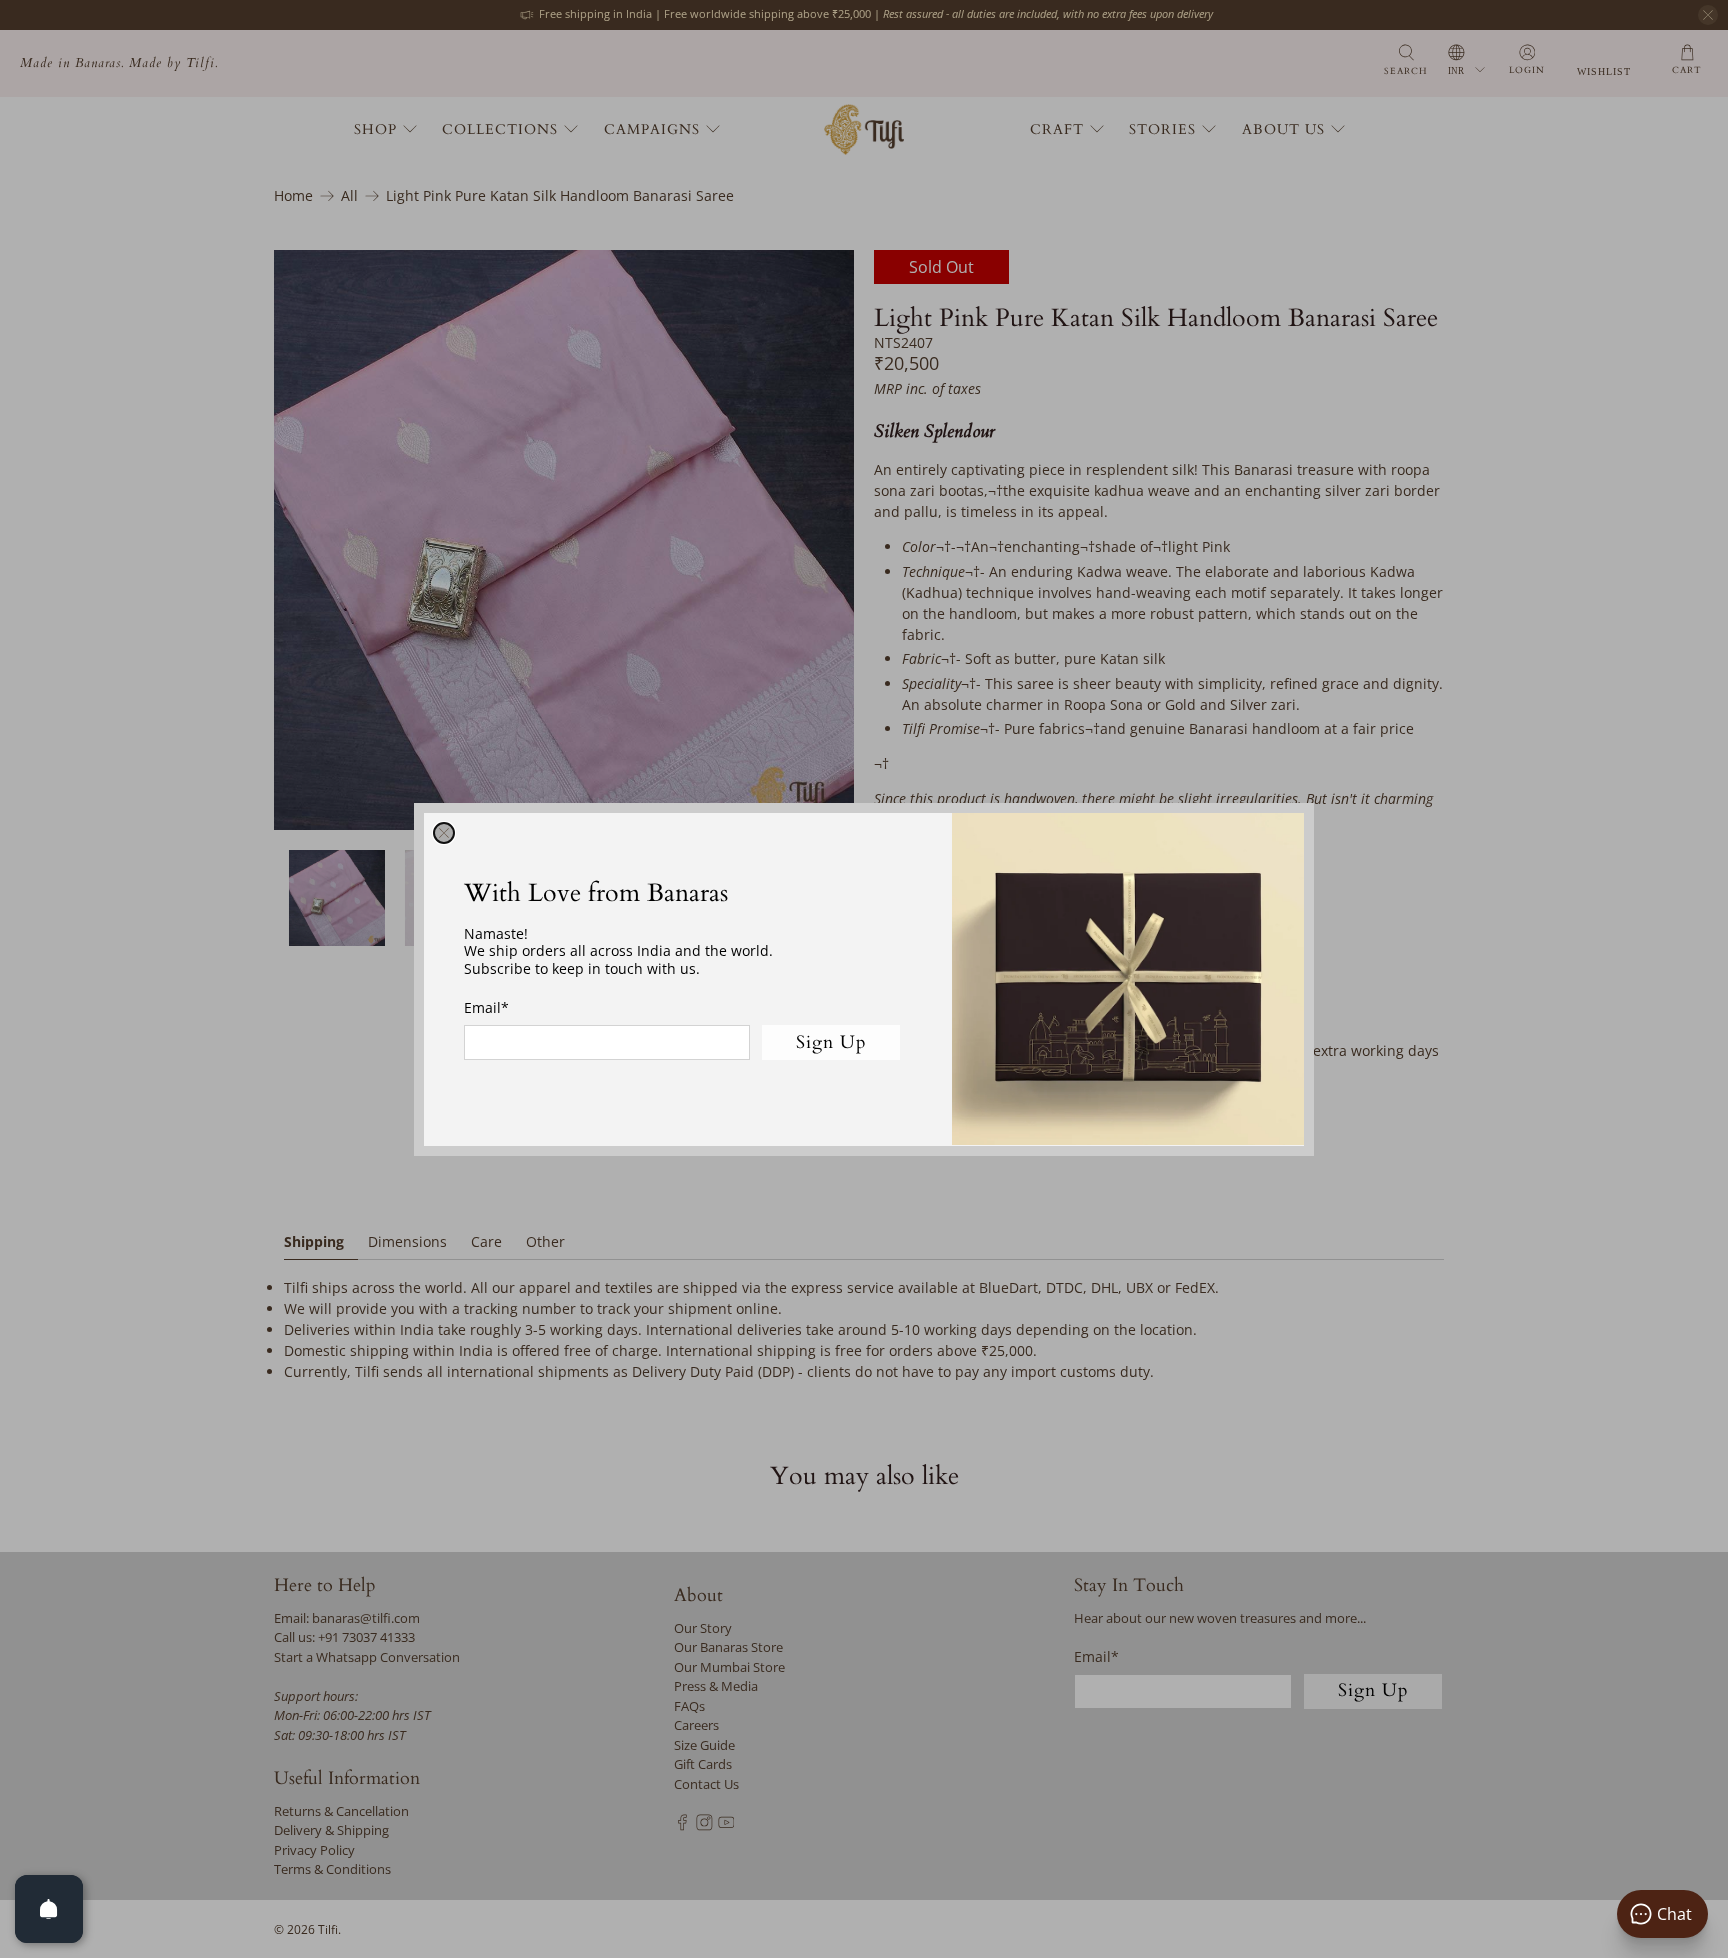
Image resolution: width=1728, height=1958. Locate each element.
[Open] (49, 1909)
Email (486, 1007)
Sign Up (831, 1041)
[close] (444, 833)
